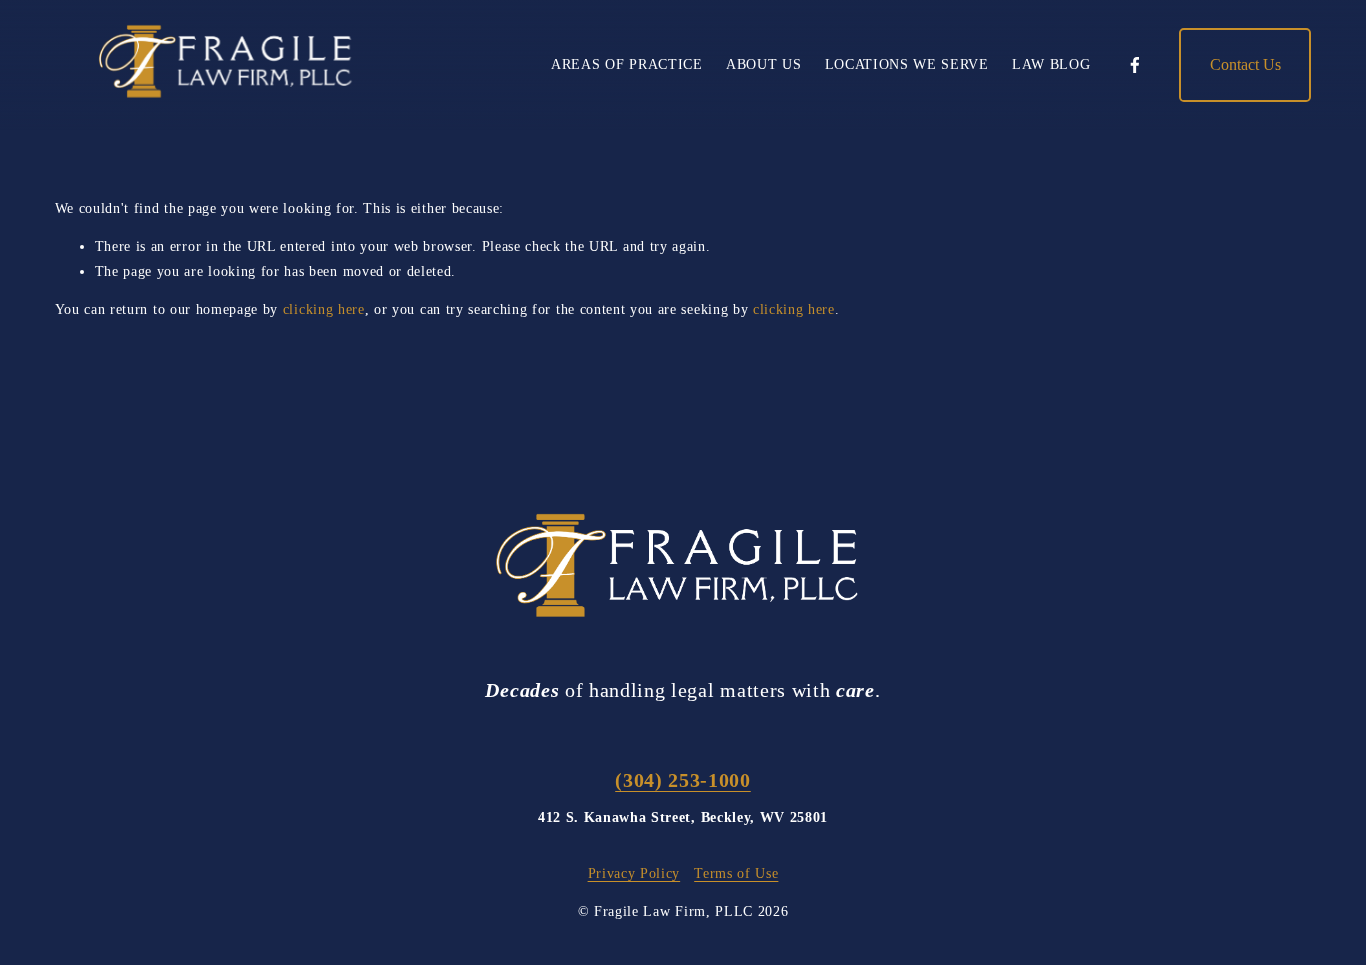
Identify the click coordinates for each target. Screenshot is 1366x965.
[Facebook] (1135, 65)
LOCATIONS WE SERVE (907, 64)
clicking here (324, 309)
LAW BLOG (1051, 64)
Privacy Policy (634, 873)
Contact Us (1245, 64)
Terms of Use (736, 873)
